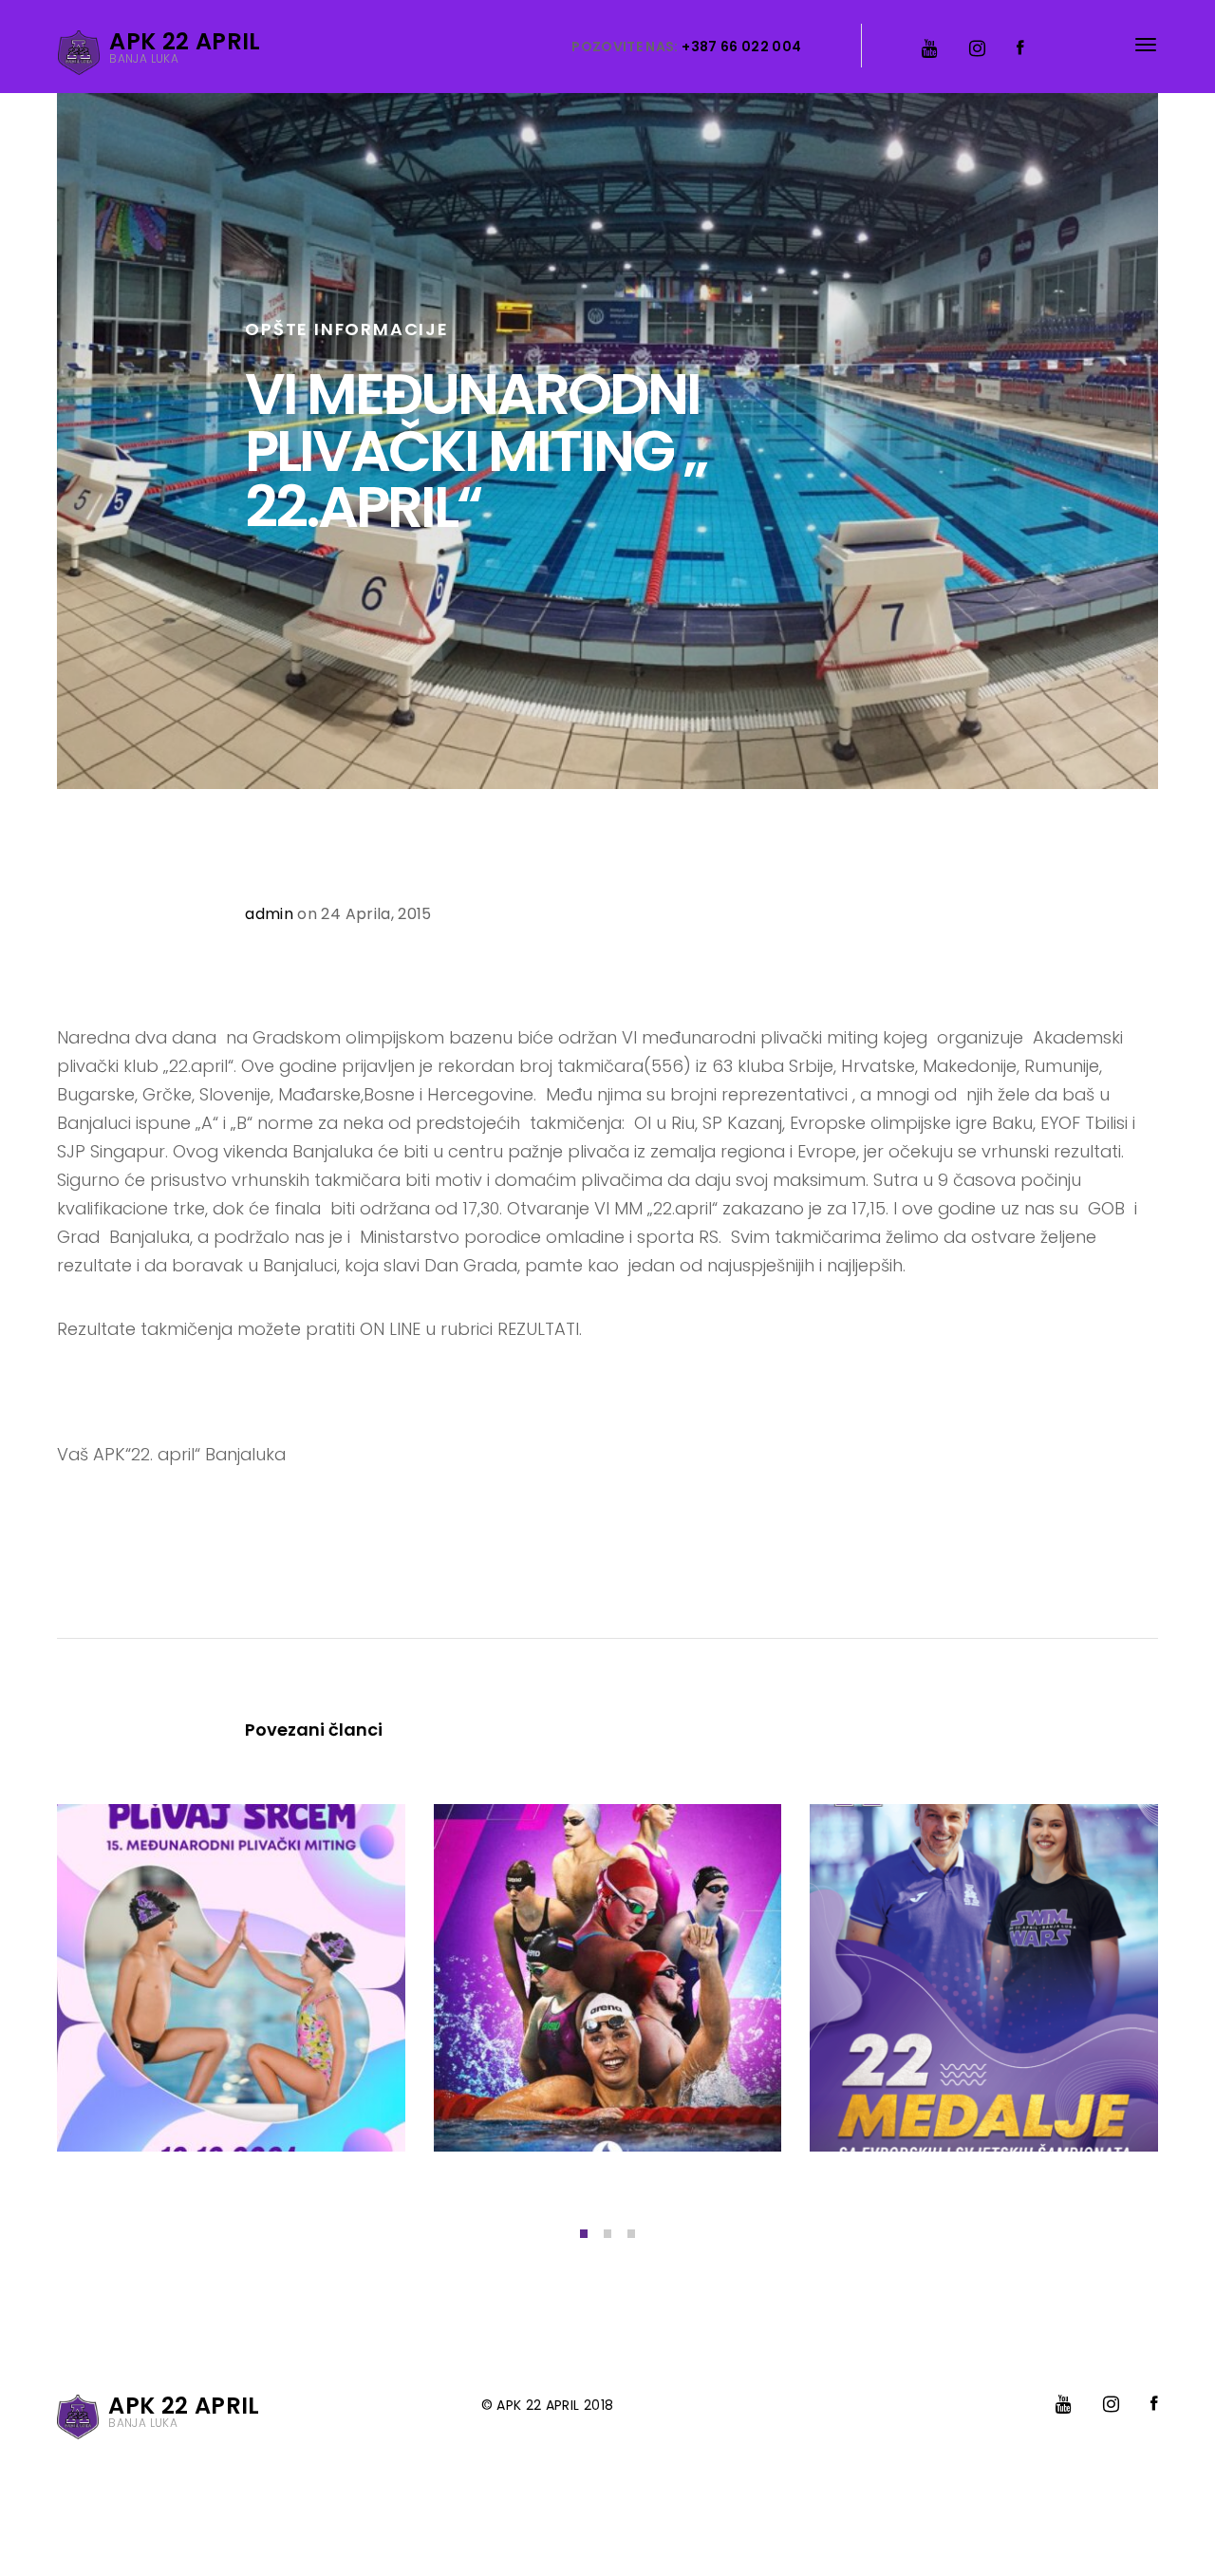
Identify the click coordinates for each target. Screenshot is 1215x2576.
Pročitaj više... (144, 2100)
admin (269, 914)
